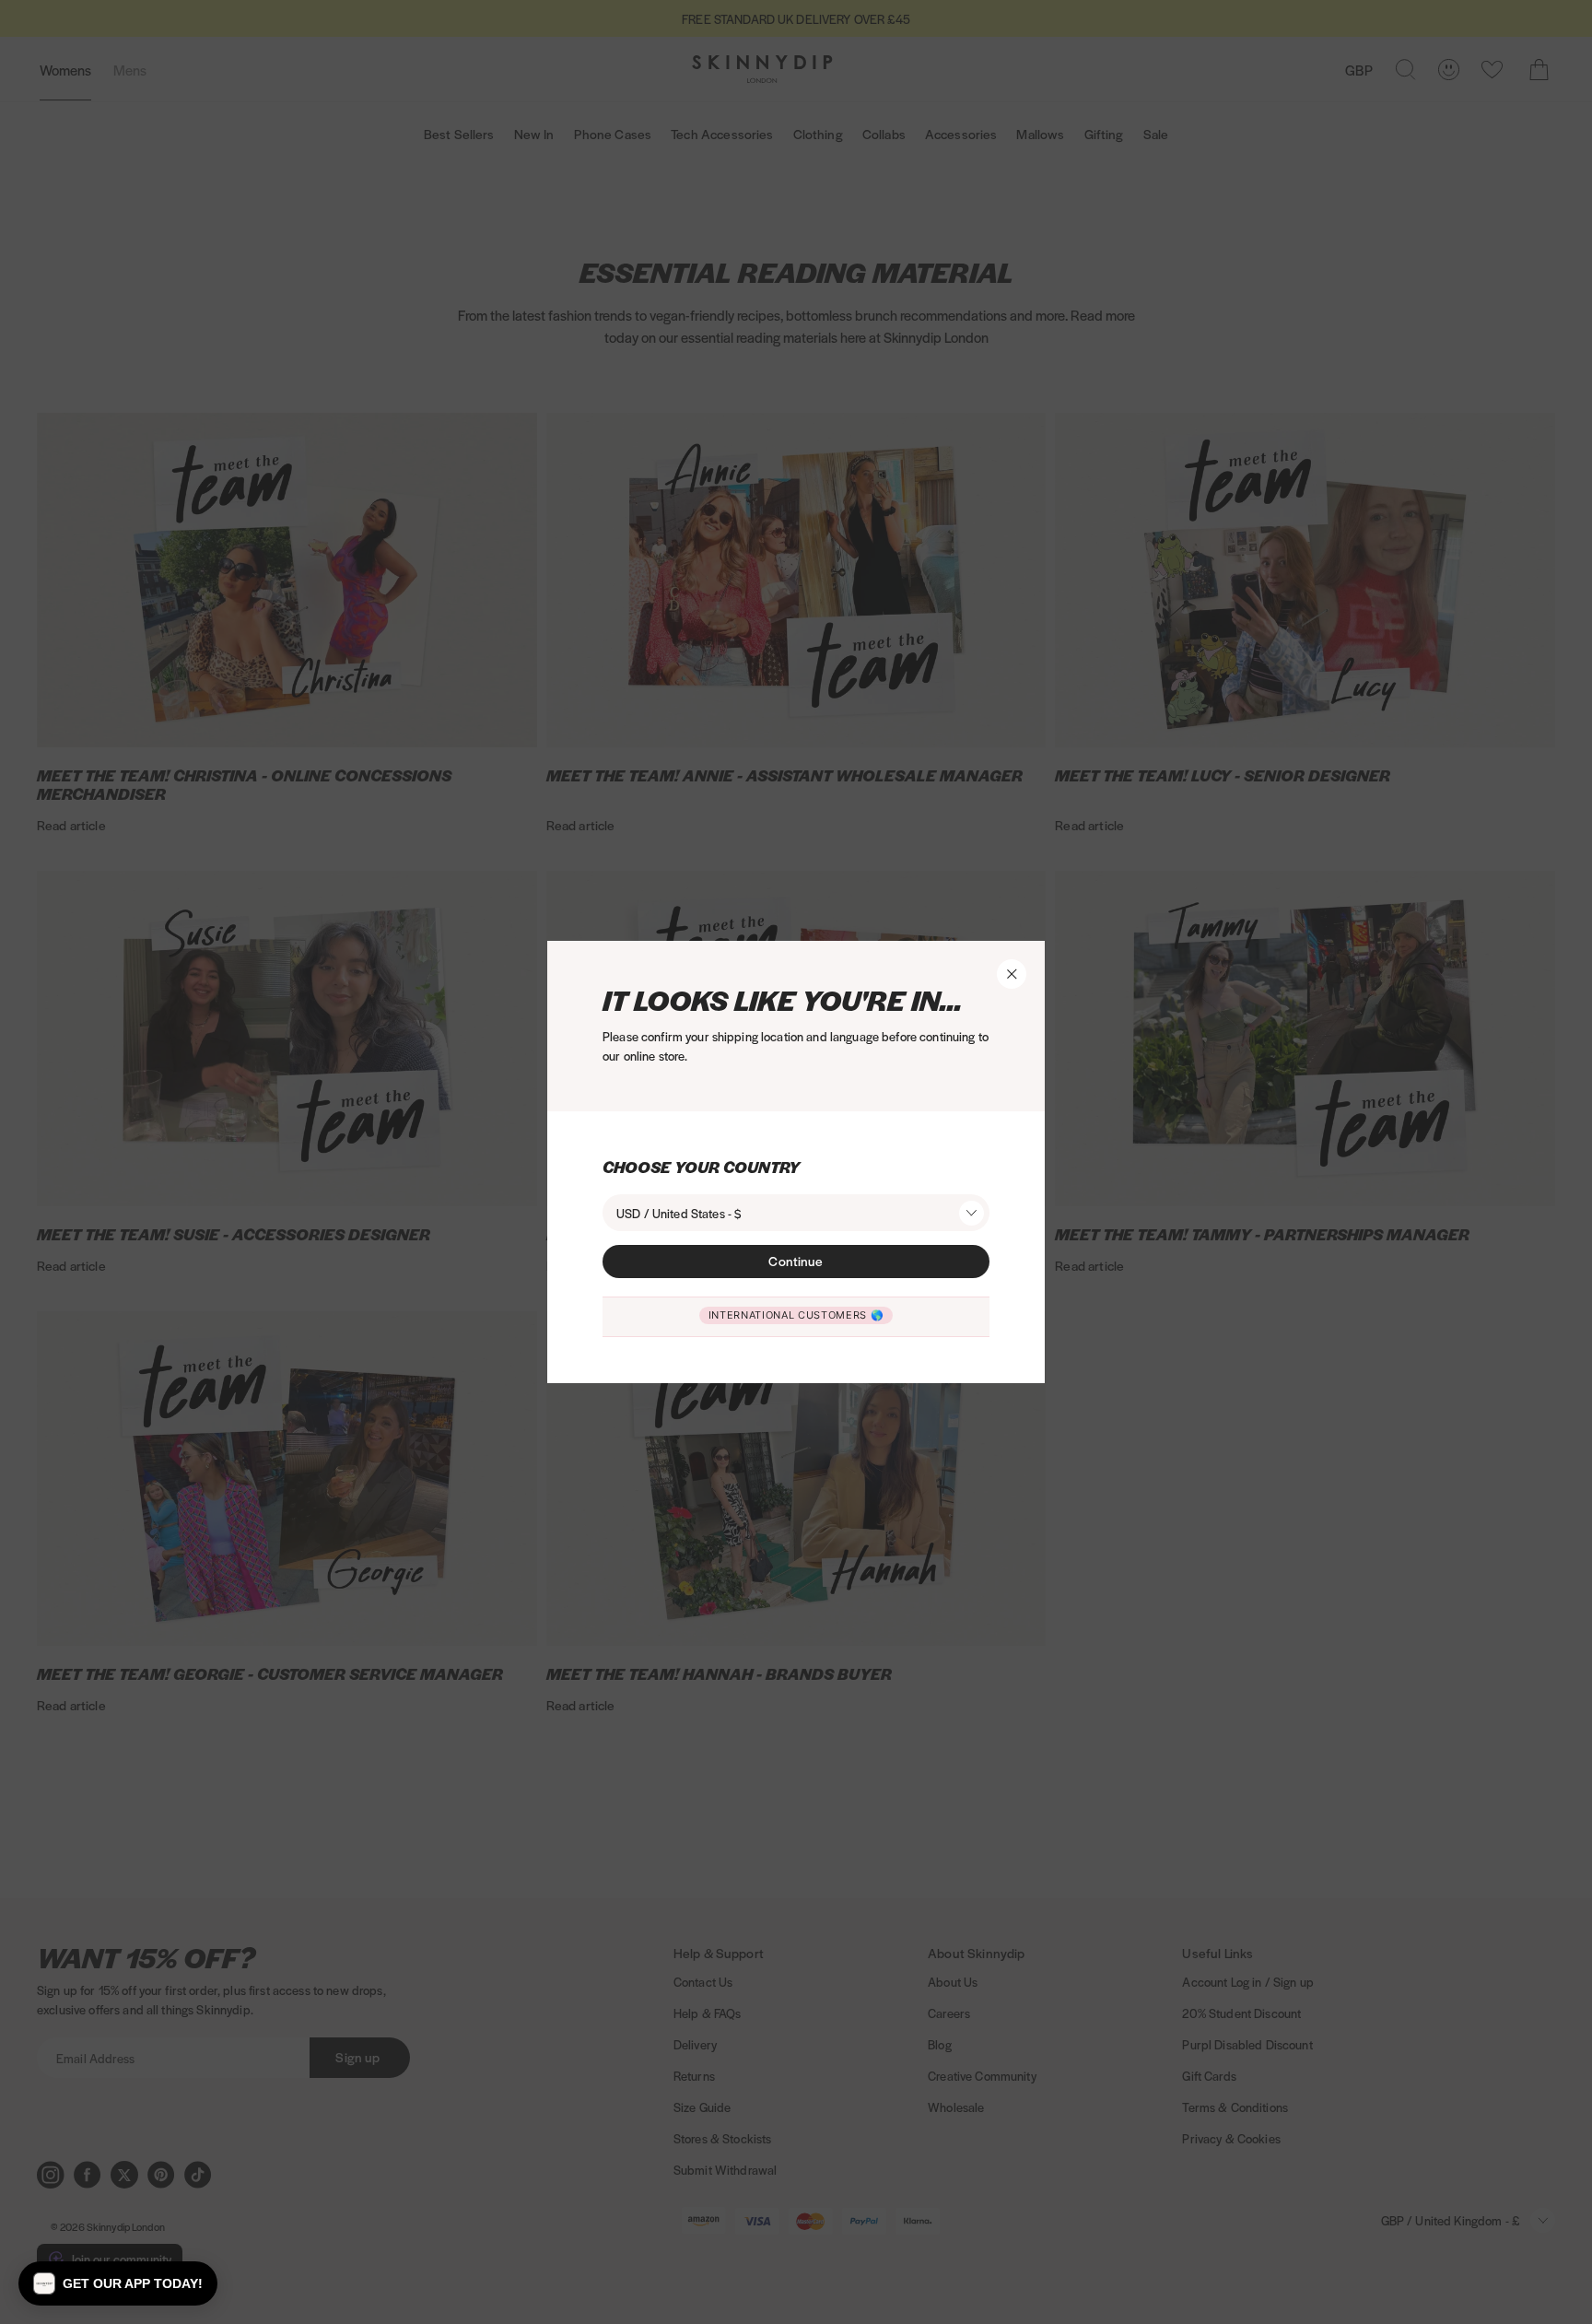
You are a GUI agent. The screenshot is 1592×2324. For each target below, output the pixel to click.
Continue (796, 1261)
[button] (118, 2283)
